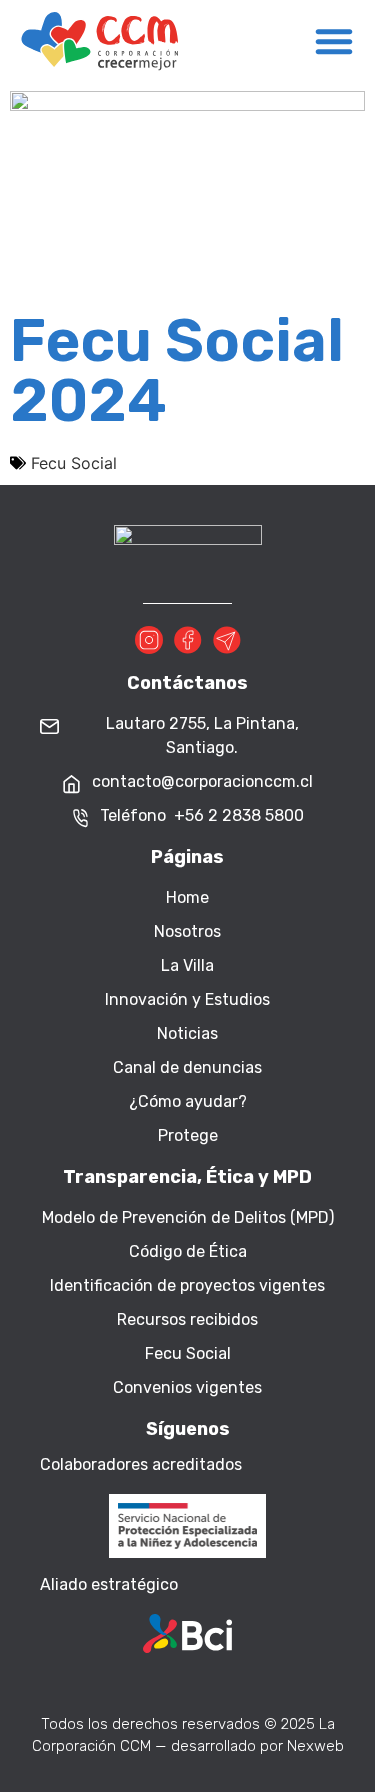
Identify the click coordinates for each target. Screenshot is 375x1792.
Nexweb (315, 1746)
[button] (334, 41)
